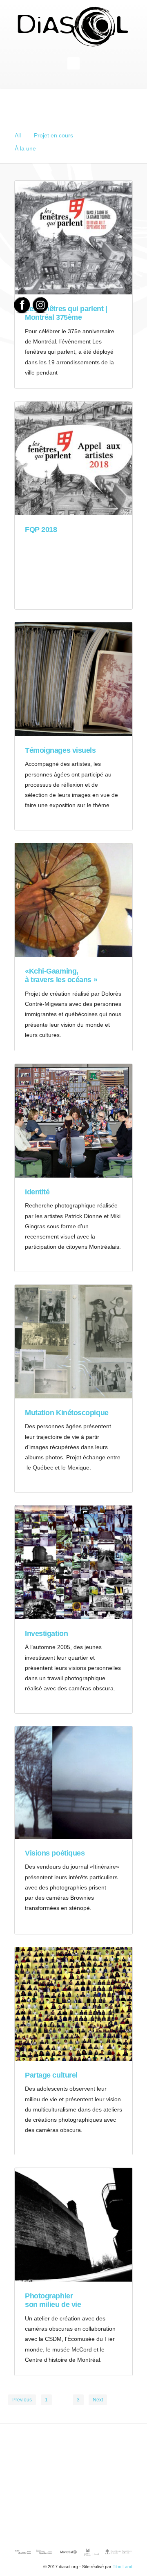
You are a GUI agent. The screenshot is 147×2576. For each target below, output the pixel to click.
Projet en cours (53, 135)
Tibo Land (122, 2567)
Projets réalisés (106, 135)
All (18, 135)
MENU (73, 63)
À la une (25, 148)
